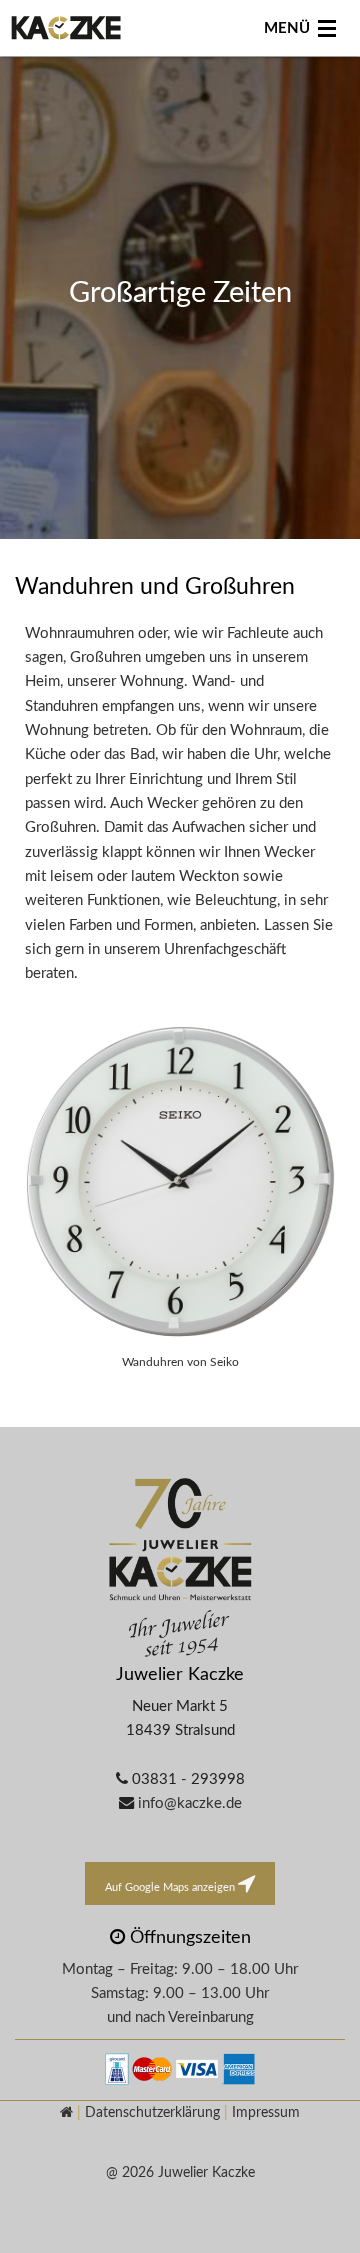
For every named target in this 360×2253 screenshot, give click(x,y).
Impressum (266, 2112)
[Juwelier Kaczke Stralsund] (180, 1570)
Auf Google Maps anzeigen (171, 1887)
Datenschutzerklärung (152, 2112)
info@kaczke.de (190, 1803)
